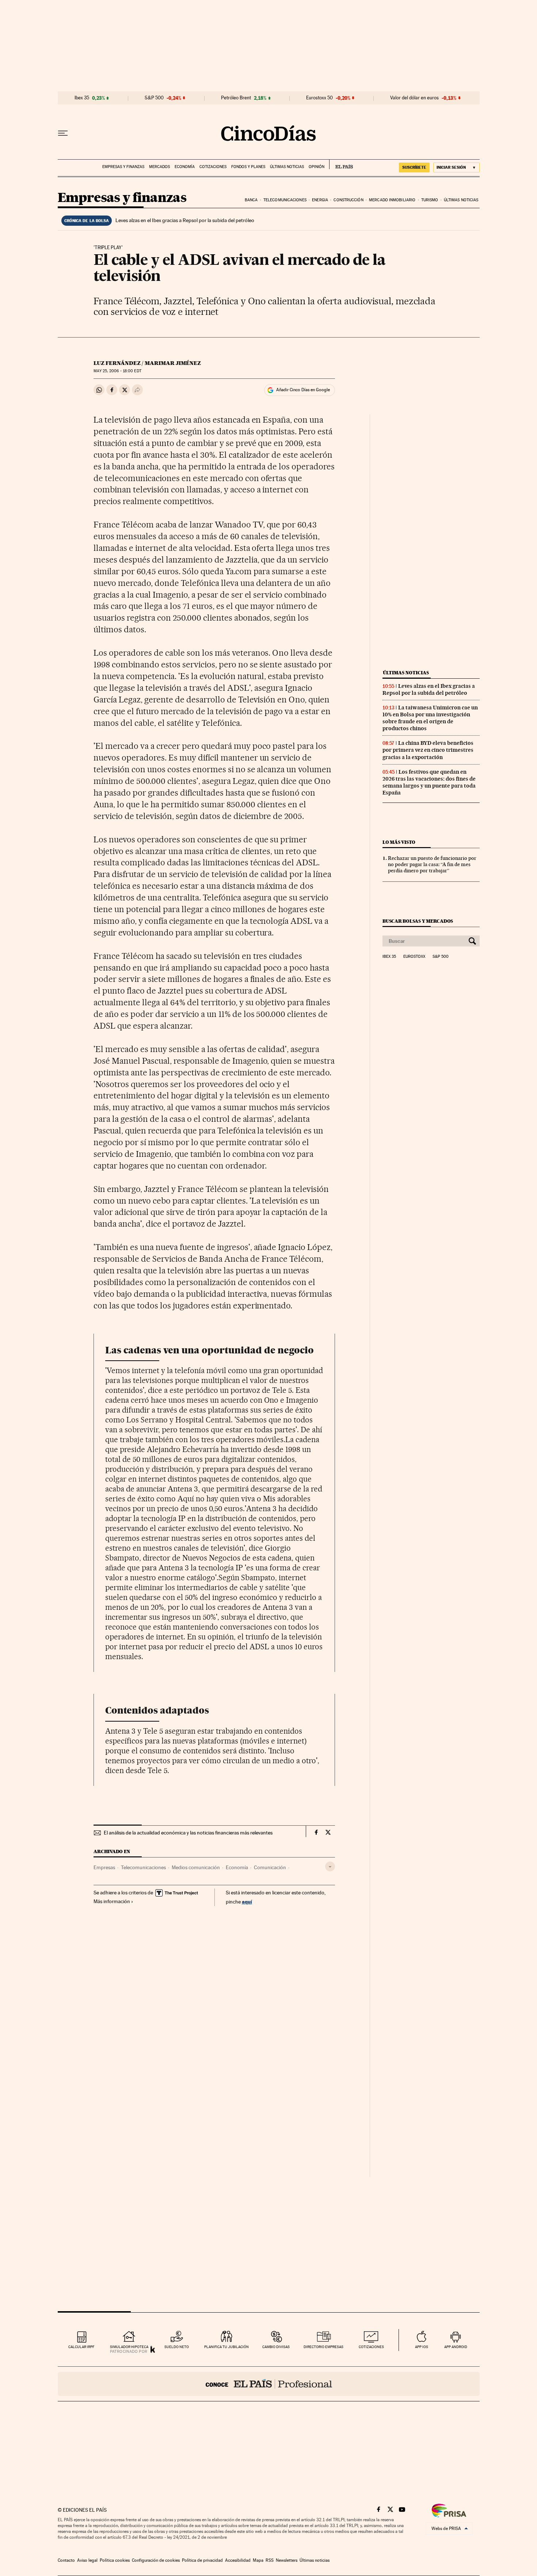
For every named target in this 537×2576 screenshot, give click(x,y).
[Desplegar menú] (63, 133)
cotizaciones (371, 2347)
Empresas (104, 1867)
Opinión (317, 167)
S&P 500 (154, 98)
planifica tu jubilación (226, 2347)
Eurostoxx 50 (319, 98)
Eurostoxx (414, 957)
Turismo (430, 200)
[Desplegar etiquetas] (330, 1866)
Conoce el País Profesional (269, 2384)
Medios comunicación (196, 1867)
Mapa (258, 2560)
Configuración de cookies (156, 2560)
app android (456, 2347)
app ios (422, 2347)
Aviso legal (87, 2560)
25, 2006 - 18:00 (117, 371)
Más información (112, 1901)
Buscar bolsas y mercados (418, 921)
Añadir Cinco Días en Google (303, 390)
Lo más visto (399, 842)
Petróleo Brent (236, 98)
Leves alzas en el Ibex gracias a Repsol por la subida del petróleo (185, 220)
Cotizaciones (213, 167)
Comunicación (270, 1867)
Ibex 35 (82, 98)
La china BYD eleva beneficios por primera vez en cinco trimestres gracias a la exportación (428, 750)
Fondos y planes (248, 167)
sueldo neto (177, 2347)
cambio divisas (276, 2347)
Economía (185, 167)
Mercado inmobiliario (392, 200)
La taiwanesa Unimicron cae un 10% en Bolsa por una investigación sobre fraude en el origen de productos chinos (430, 718)
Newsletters (287, 2560)
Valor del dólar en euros (414, 98)
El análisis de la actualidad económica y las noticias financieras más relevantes (188, 1833)
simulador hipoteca (129, 2347)
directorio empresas (323, 2347)
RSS (270, 2560)
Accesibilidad (238, 2560)
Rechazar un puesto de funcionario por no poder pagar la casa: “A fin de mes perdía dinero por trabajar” (432, 864)
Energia (320, 200)
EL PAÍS (341, 164)
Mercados (159, 167)
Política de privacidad (202, 2560)
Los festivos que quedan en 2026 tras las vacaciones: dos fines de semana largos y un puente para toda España (429, 782)
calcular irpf (81, 2347)
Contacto (66, 2560)
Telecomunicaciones (285, 200)
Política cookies (115, 2560)
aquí (247, 1901)
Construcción (348, 200)
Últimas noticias (287, 167)
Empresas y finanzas (123, 167)
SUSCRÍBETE (414, 167)
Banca (251, 200)
